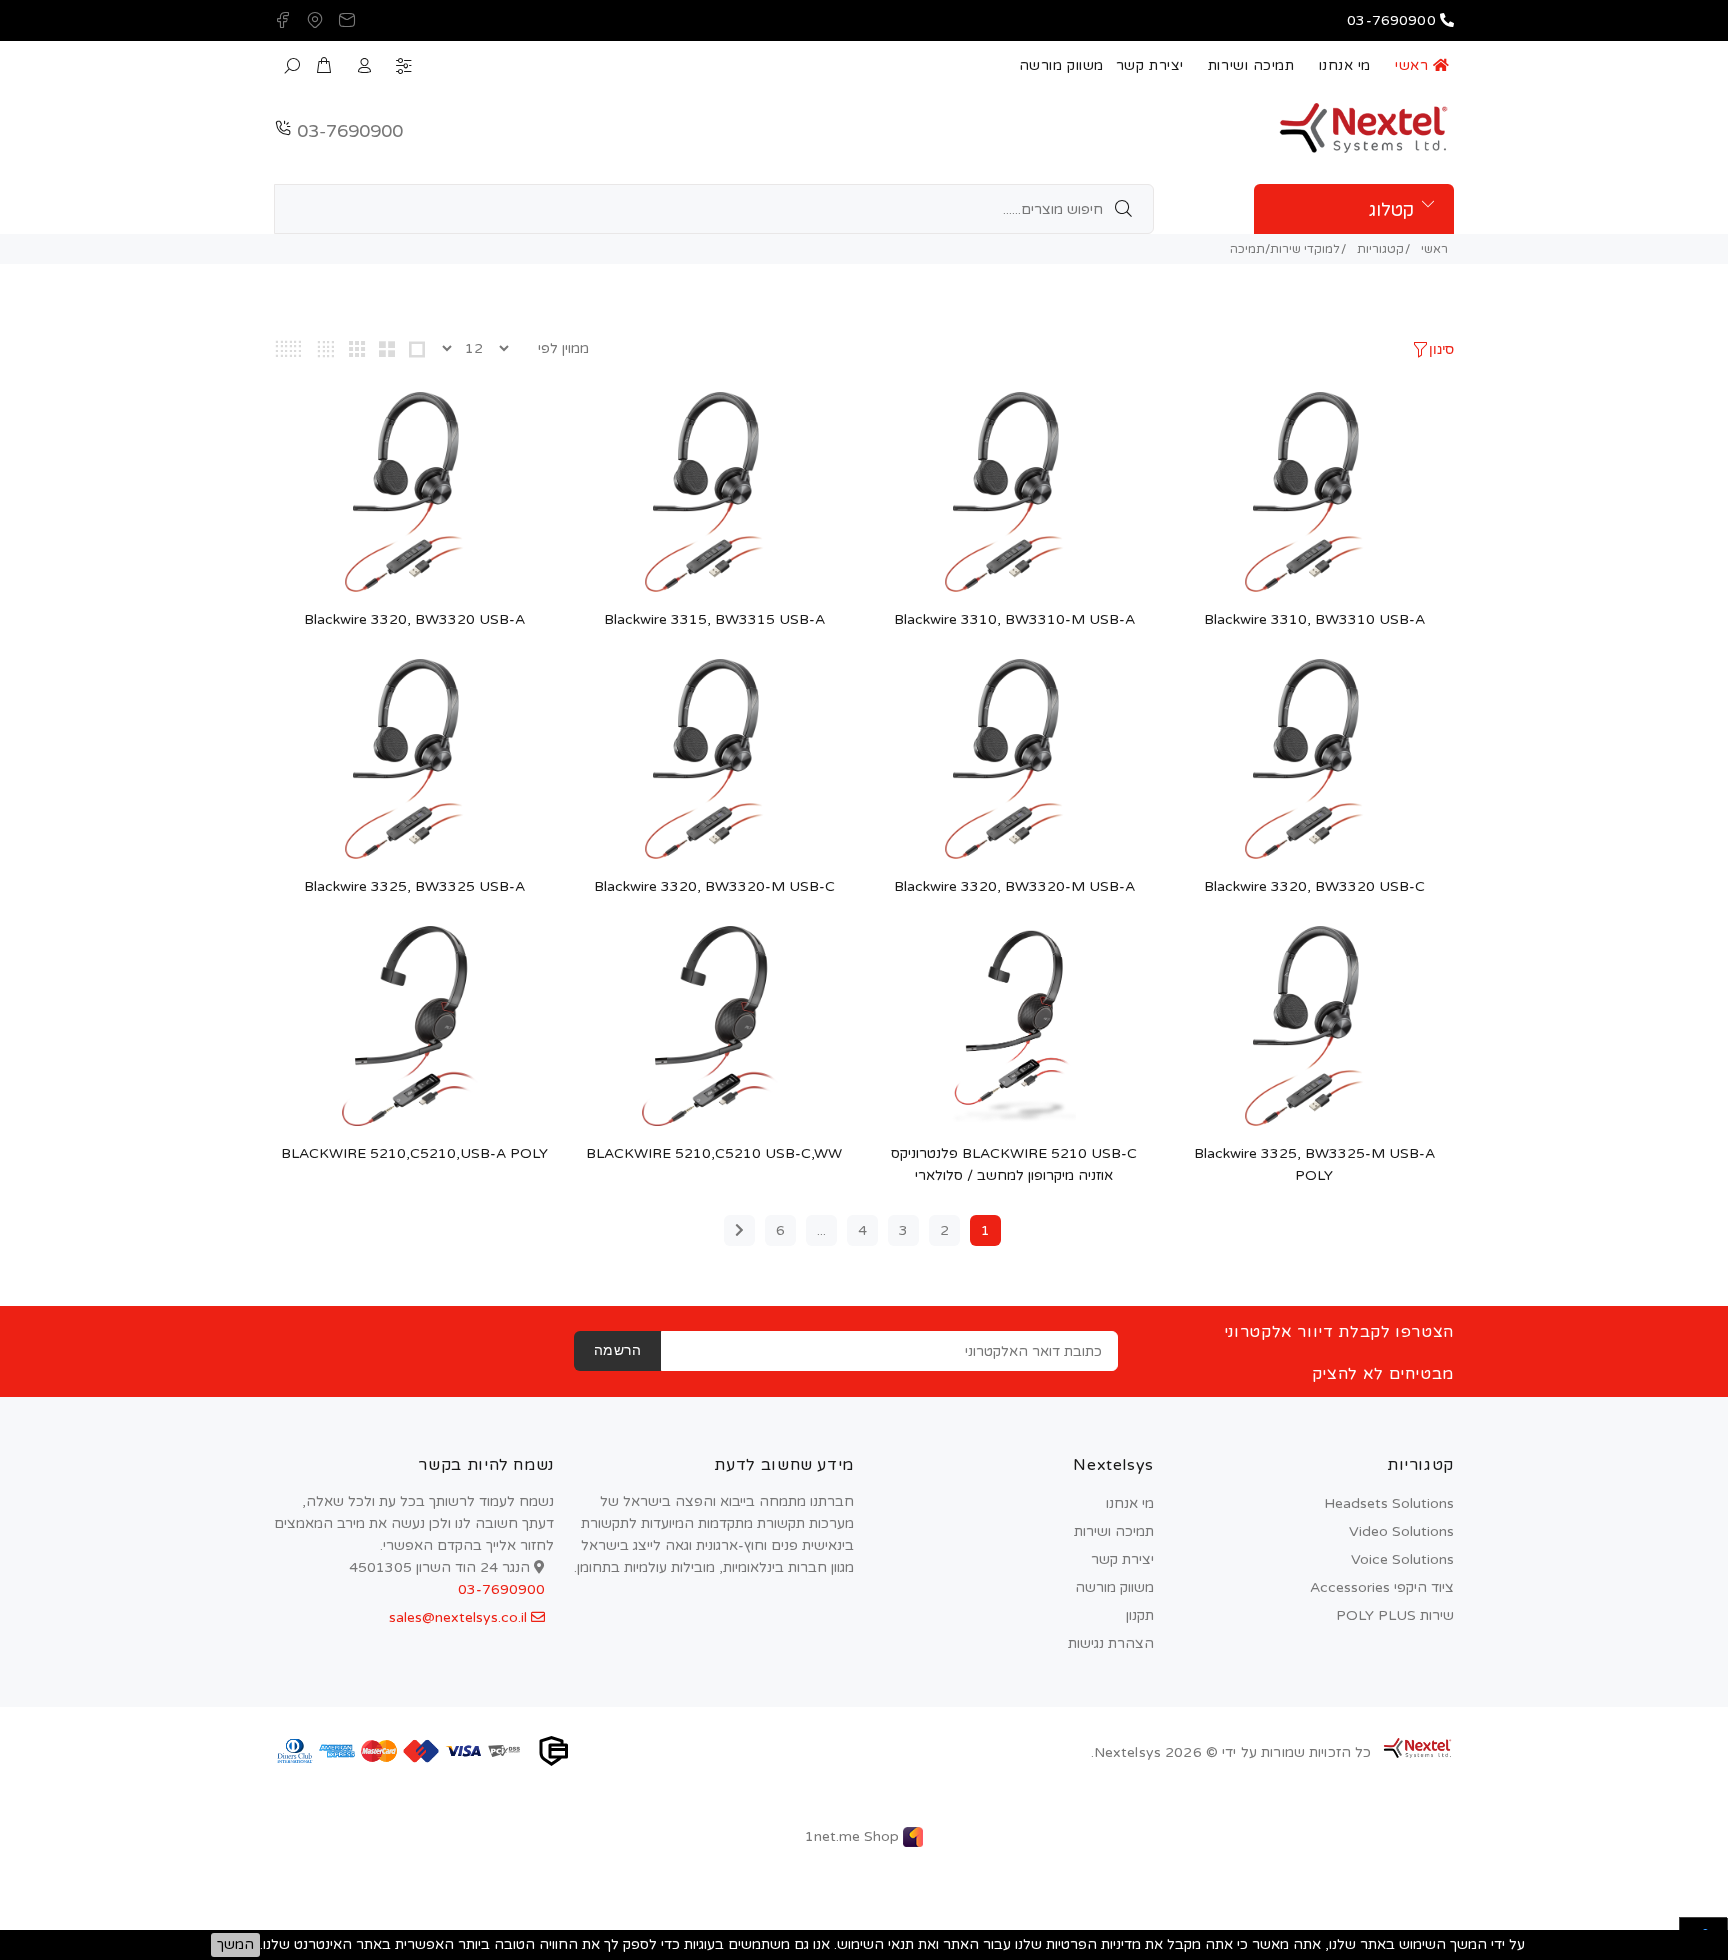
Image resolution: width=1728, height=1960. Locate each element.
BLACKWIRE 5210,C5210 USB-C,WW (714, 1153)
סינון (1441, 350)
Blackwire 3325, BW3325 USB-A (414, 886)
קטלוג (1391, 210)
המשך (235, 1944)
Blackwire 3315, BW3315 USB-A (714, 619)
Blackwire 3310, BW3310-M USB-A (1014, 619)
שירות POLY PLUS (1395, 1615)
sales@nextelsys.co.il (460, 1617)
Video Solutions (1401, 1531)
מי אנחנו (1345, 65)
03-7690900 (350, 131)
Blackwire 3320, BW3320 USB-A (414, 619)
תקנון (1140, 1615)
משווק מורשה (1061, 65)
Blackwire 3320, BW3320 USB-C (1314, 886)
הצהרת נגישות (1111, 1643)
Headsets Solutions (1389, 1503)
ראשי (1414, 65)
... (821, 1230)
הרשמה (617, 1351)
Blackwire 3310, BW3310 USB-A (1314, 619)
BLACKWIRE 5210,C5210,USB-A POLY (414, 1153)
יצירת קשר (1150, 65)
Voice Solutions (1402, 1559)
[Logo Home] (1417, 1748)
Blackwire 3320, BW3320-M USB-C (714, 886)
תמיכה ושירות (1251, 65)
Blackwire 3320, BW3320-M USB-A (1014, 886)
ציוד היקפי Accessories (1382, 1587)
